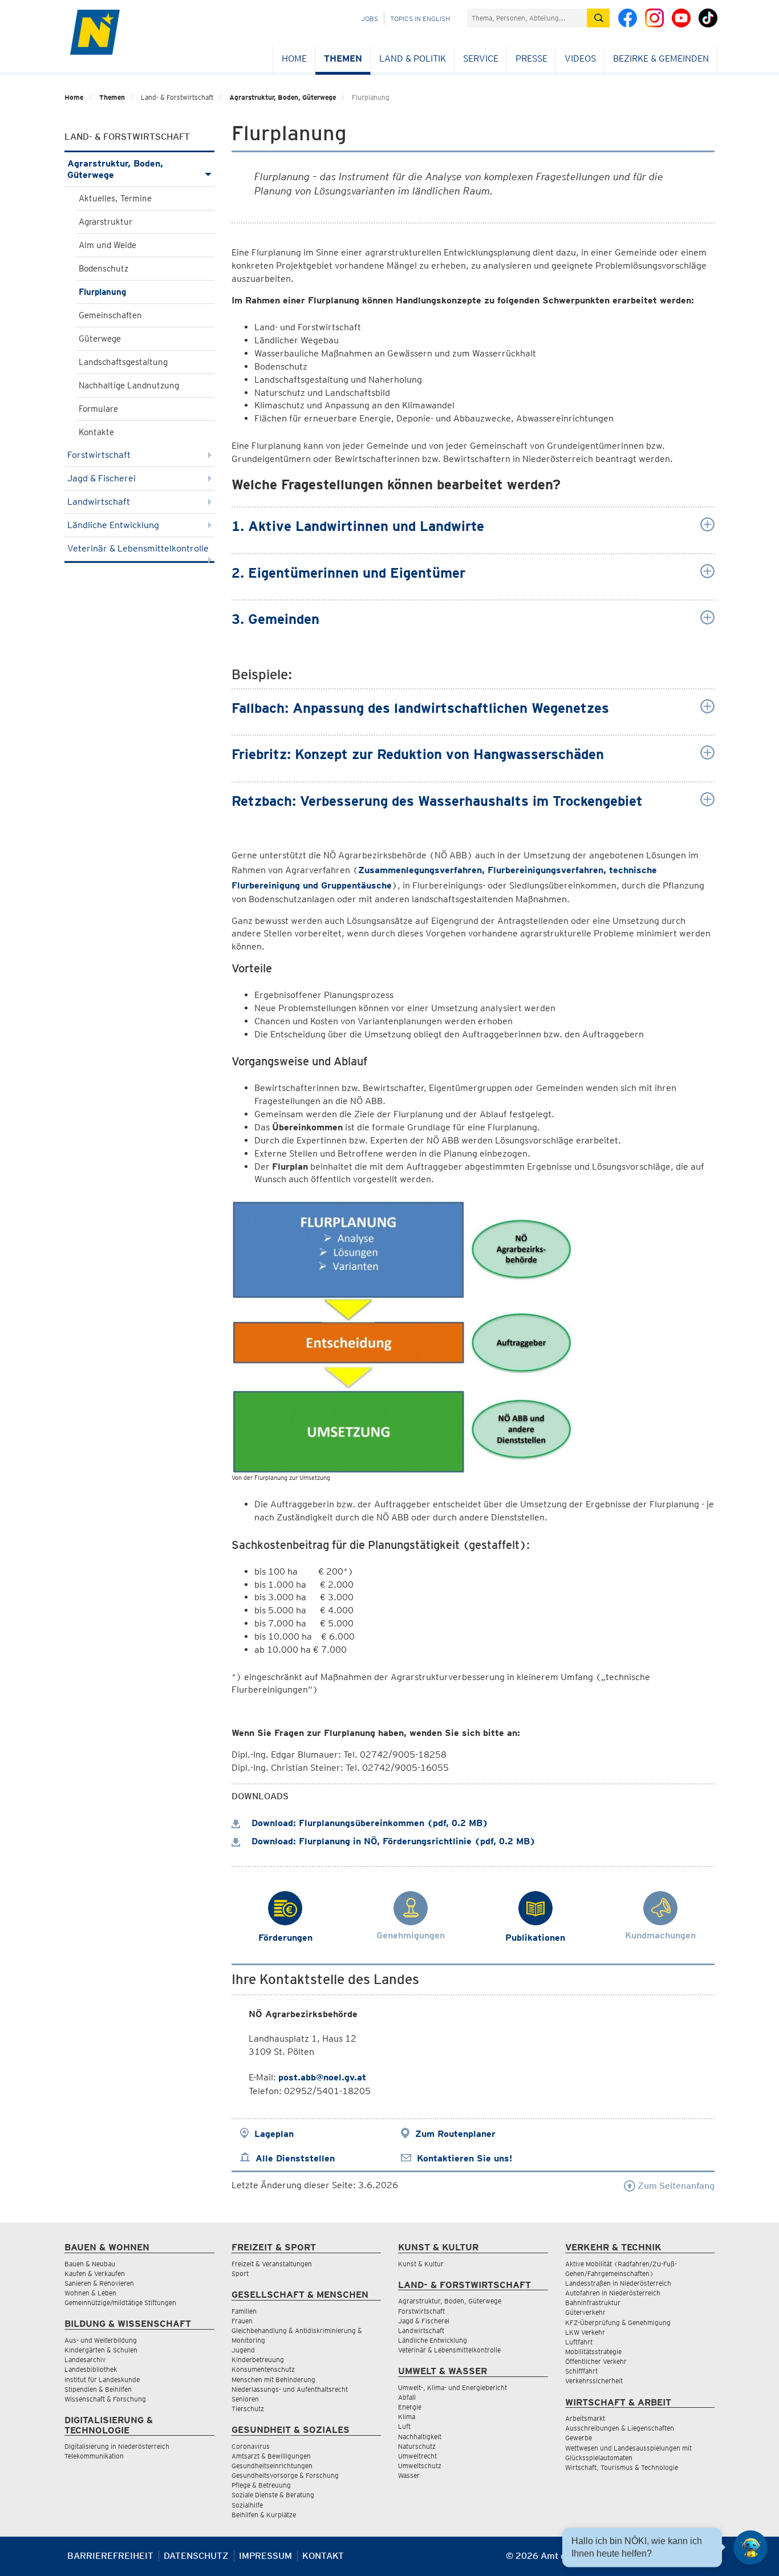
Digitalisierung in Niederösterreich (117, 2446)
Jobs (370, 19)
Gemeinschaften (110, 315)
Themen (343, 58)
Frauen (242, 2321)
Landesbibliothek (91, 2369)
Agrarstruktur (106, 222)
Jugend (243, 2350)
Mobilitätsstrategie (593, 2352)
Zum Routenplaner (455, 2134)
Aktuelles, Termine (115, 198)
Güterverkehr (585, 2312)
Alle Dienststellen (295, 2158)
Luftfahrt (579, 2342)
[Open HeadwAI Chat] (750, 2547)
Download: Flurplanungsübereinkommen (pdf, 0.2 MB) (368, 1823)
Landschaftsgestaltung (123, 362)
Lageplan (274, 2134)
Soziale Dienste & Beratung (273, 2495)
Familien (244, 2311)
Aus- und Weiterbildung (101, 2340)
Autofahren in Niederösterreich (613, 2293)
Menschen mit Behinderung (273, 2380)
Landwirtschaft (99, 502)
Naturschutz (417, 2446)
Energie (410, 2407)
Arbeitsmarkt (585, 2418)
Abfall (407, 2397)
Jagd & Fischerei (102, 478)
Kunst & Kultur (421, 2264)
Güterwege (100, 339)
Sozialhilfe (247, 2505)
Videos (580, 58)
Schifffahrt (581, 2371)
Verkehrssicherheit (594, 2381)
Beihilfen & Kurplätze (264, 2515)
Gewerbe (579, 2438)
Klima (407, 2417)
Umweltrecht (417, 2456)
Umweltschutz (420, 2466)
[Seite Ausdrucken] (705, 2560)
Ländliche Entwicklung (113, 525)
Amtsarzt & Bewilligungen (271, 2456)
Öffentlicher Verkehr (596, 2361)
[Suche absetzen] (598, 18)
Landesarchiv (85, 2360)
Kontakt (323, 2556)
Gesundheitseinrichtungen (272, 2466)
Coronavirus (251, 2446)
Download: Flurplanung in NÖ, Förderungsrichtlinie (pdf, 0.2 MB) (392, 1841)
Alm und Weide (107, 245)
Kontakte (96, 432)
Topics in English (420, 19)
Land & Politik (413, 58)
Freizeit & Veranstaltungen (272, 2264)
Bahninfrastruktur (593, 2303)
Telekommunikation (94, 2456)
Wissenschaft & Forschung (105, 2399)
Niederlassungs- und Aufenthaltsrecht (290, 2389)
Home (294, 58)
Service (481, 58)
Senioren (245, 2399)
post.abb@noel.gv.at (322, 2077)
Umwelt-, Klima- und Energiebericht (453, 2388)
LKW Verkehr (585, 2332)
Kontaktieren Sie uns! (464, 2158)
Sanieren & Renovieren (99, 2283)
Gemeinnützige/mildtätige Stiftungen (120, 2303)
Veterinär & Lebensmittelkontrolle (138, 548)
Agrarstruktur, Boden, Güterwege (283, 97)
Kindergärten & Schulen (101, 2350)
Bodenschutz (104, 269)
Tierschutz (248, 2409)
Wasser (409, 2475)
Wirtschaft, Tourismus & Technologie (622, 2467)
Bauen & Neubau (90, 2264)
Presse (531, 58)
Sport (240, 2273)
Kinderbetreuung (258, 2360)
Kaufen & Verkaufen (95, 2273)
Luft (404, 2426)
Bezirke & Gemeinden (661, 58)
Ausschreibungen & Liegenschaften (620, 2428)
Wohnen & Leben (90, 2293)
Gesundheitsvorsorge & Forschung (285, 2475)
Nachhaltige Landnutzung (129, 386)
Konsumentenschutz (263, 2369)
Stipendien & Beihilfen (98, 2389)
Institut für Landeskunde (102, 2380)
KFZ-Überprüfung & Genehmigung (618, 2323)
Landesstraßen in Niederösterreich (618, 2283)
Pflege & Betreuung (261, 2485)
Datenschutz (196, 2556)
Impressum (265, 2556)
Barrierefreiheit (110, 2556)
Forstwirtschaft (99, 455)
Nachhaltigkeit (420, 2437)
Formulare (98, 409)
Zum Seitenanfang (675, 2186)
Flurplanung (102, 292)
